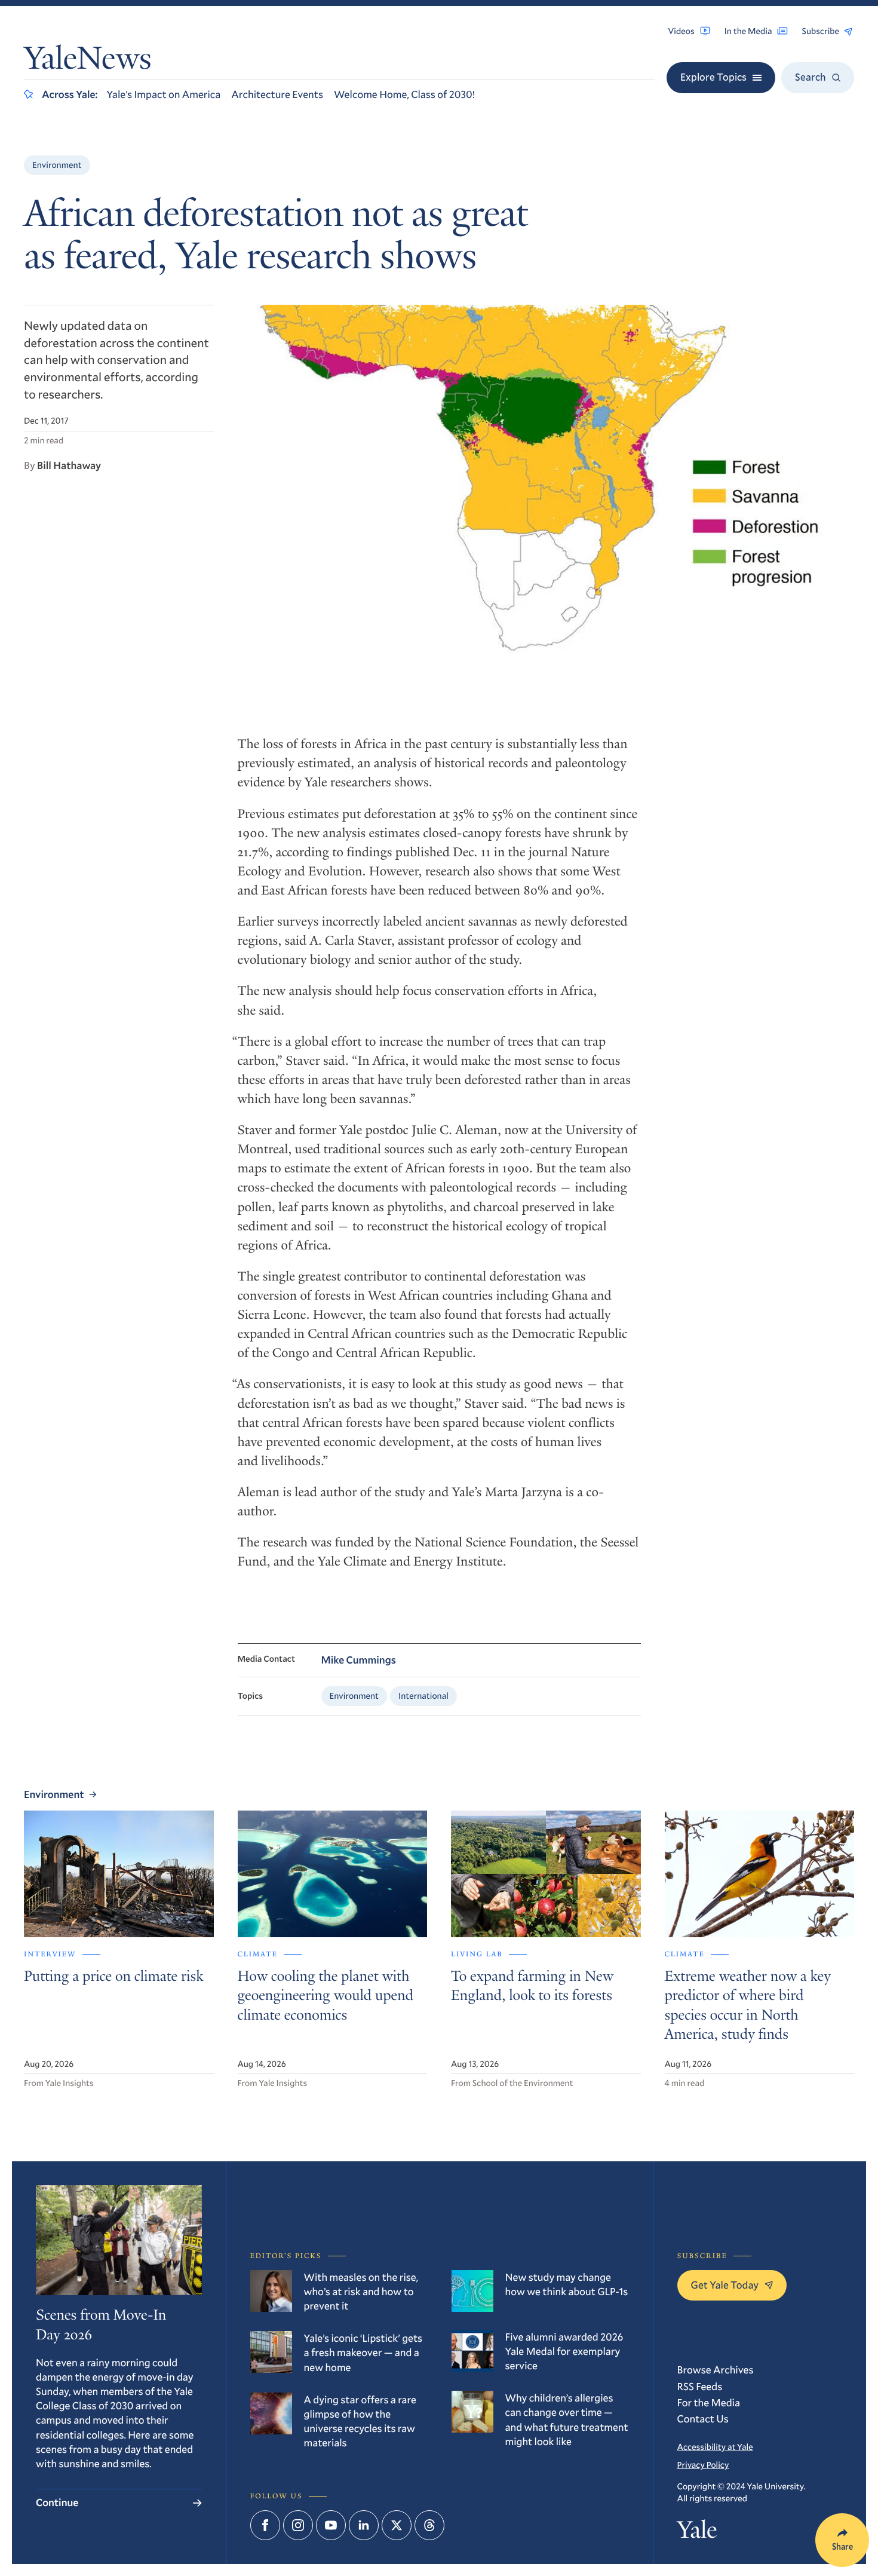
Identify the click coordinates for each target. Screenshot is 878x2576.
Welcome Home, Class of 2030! (404, 94)
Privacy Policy (703, 2465)
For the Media (709, 2402)
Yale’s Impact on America (163, 94)
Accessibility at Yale (715, 2447)
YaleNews (88, 61)
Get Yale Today (725, 2285)
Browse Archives (716, 2370)
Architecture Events (277, 94)
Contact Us (703, 2419)
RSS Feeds (700, 2386)
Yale (697, 2532)
